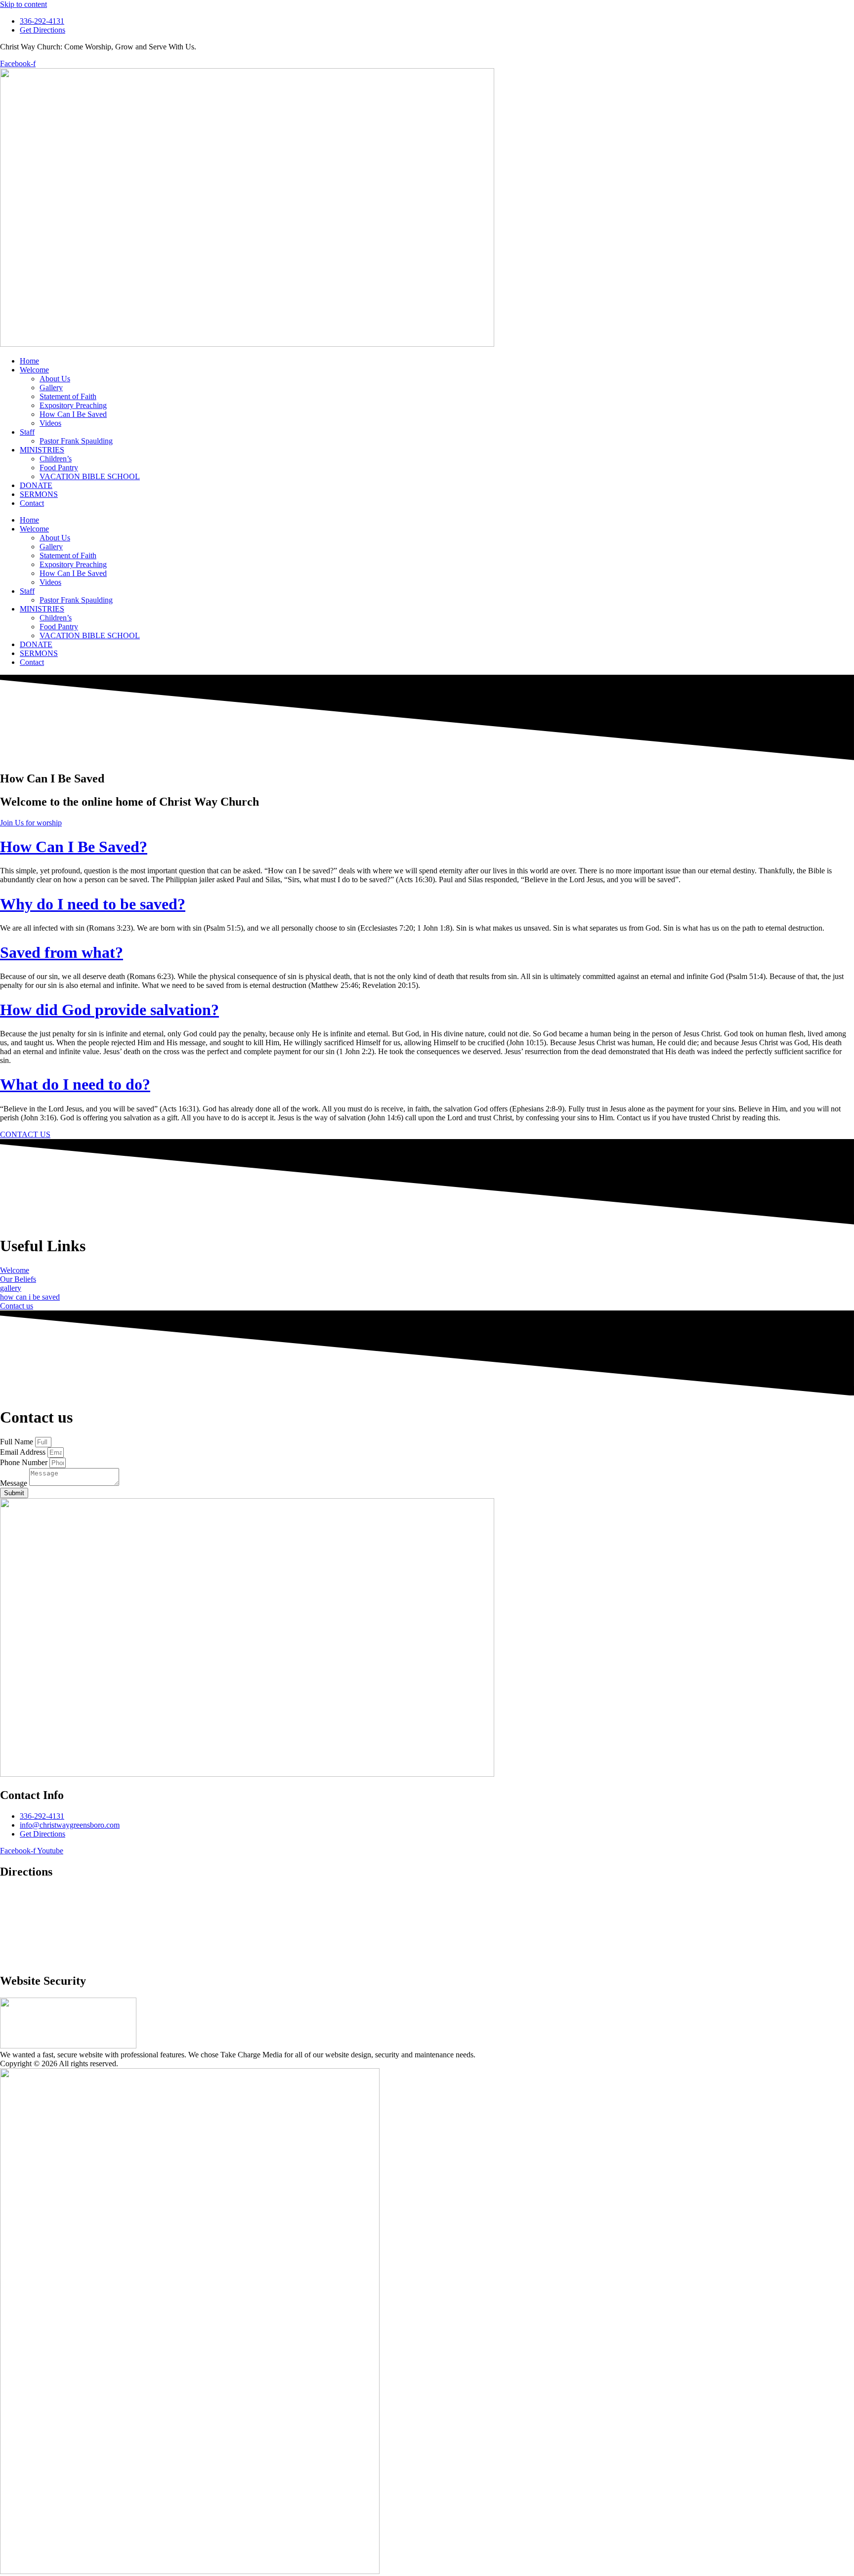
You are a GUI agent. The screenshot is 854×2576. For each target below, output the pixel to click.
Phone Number (25, 1462)
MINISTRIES (42, 450)
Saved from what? (62, 952)
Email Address (24, 1452)
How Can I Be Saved (73, 414)
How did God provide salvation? (109, 1010)
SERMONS (39, 494)
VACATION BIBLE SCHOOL (90, 476)
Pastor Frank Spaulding (76, 441)
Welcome (34, 370)
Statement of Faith (68, 396)
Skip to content (23, 4)
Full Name (18, 1442)
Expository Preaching (73, 405)
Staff (27, 432)
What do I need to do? (75, 1084)
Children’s (56, 459)
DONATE (36, 485)
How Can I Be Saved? (74, 847)
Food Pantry (59, 468)
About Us (55, 379)
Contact (32, 503)
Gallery (51, 388)
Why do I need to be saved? (93, 904)
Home (29, 361)
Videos (50, 423)
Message (15, 1483)
